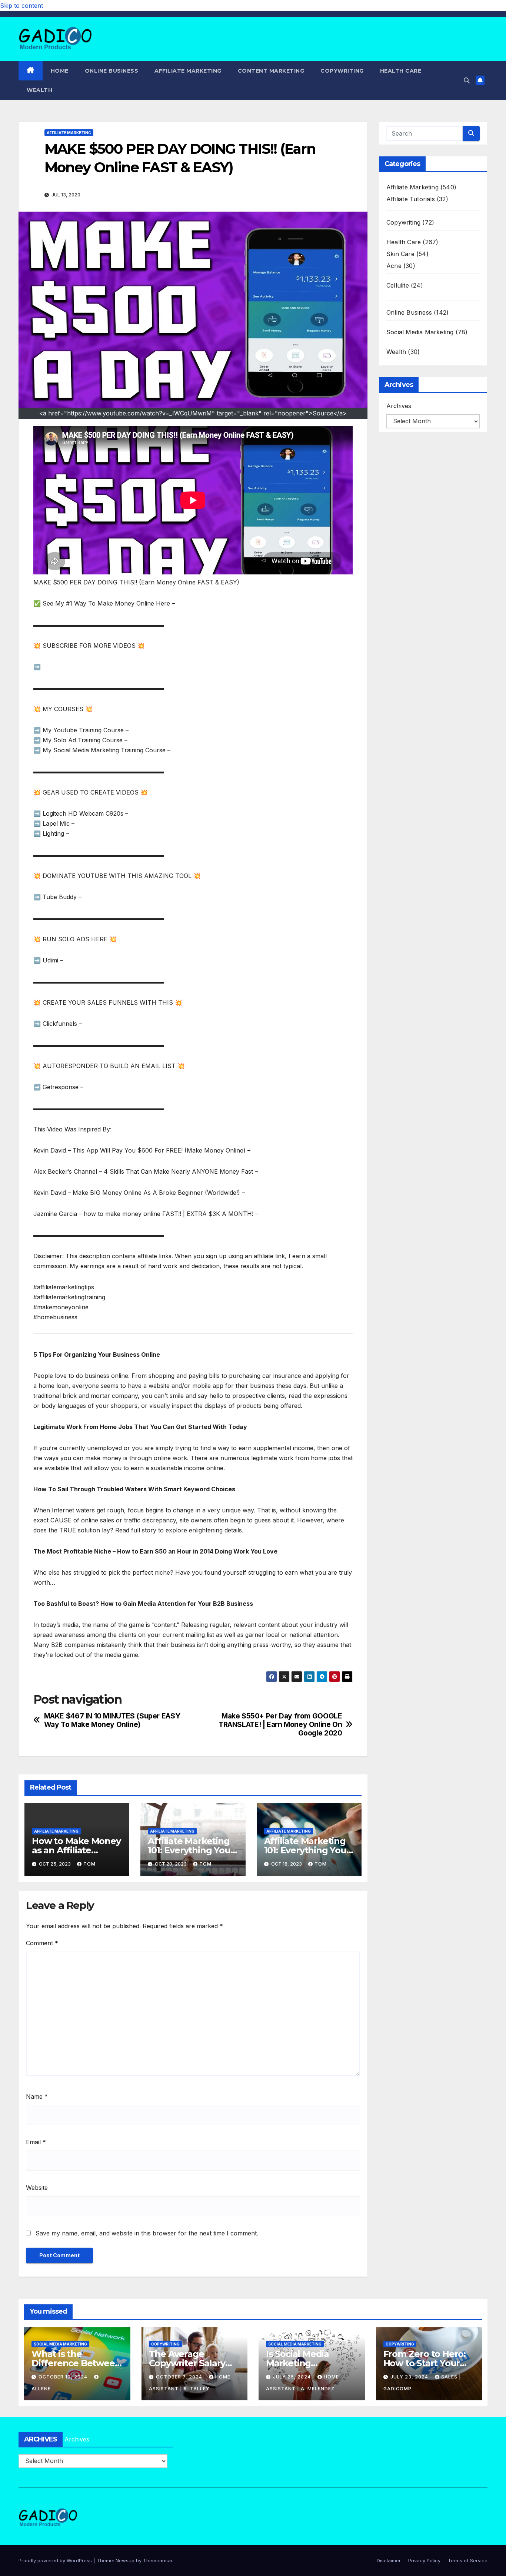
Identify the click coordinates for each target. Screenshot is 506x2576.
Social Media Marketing (420, 332)
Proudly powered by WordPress (56, 2560)
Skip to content (21, 6)
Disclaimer (389, 2560)
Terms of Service (468, 2560)
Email (36, 2142)
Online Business (112, 71)
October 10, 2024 (64, 2377)
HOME (60, 71)
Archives (399, 406)
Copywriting (342, 71)
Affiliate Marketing (188, 71)
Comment (42, 1943)
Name (37, 2096)
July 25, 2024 (293, 2377)
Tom (89, 1864)
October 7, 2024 (180, 2377)
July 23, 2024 (410, 2377)
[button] (467, 80)
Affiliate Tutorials (411, 199)
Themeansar (158, 2560)
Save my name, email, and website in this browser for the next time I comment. (147, 2233)
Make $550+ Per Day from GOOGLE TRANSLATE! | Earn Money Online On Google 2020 (280, 1725)
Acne (394, 266)
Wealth (39, 90)
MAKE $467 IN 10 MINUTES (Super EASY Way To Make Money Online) (112, 1720)
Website (37, 2188)
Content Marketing (271, 71)
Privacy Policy (424, 2560)
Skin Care (400, 254)
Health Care (401, 71)
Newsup (125, 2560)
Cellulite (398, 285)
